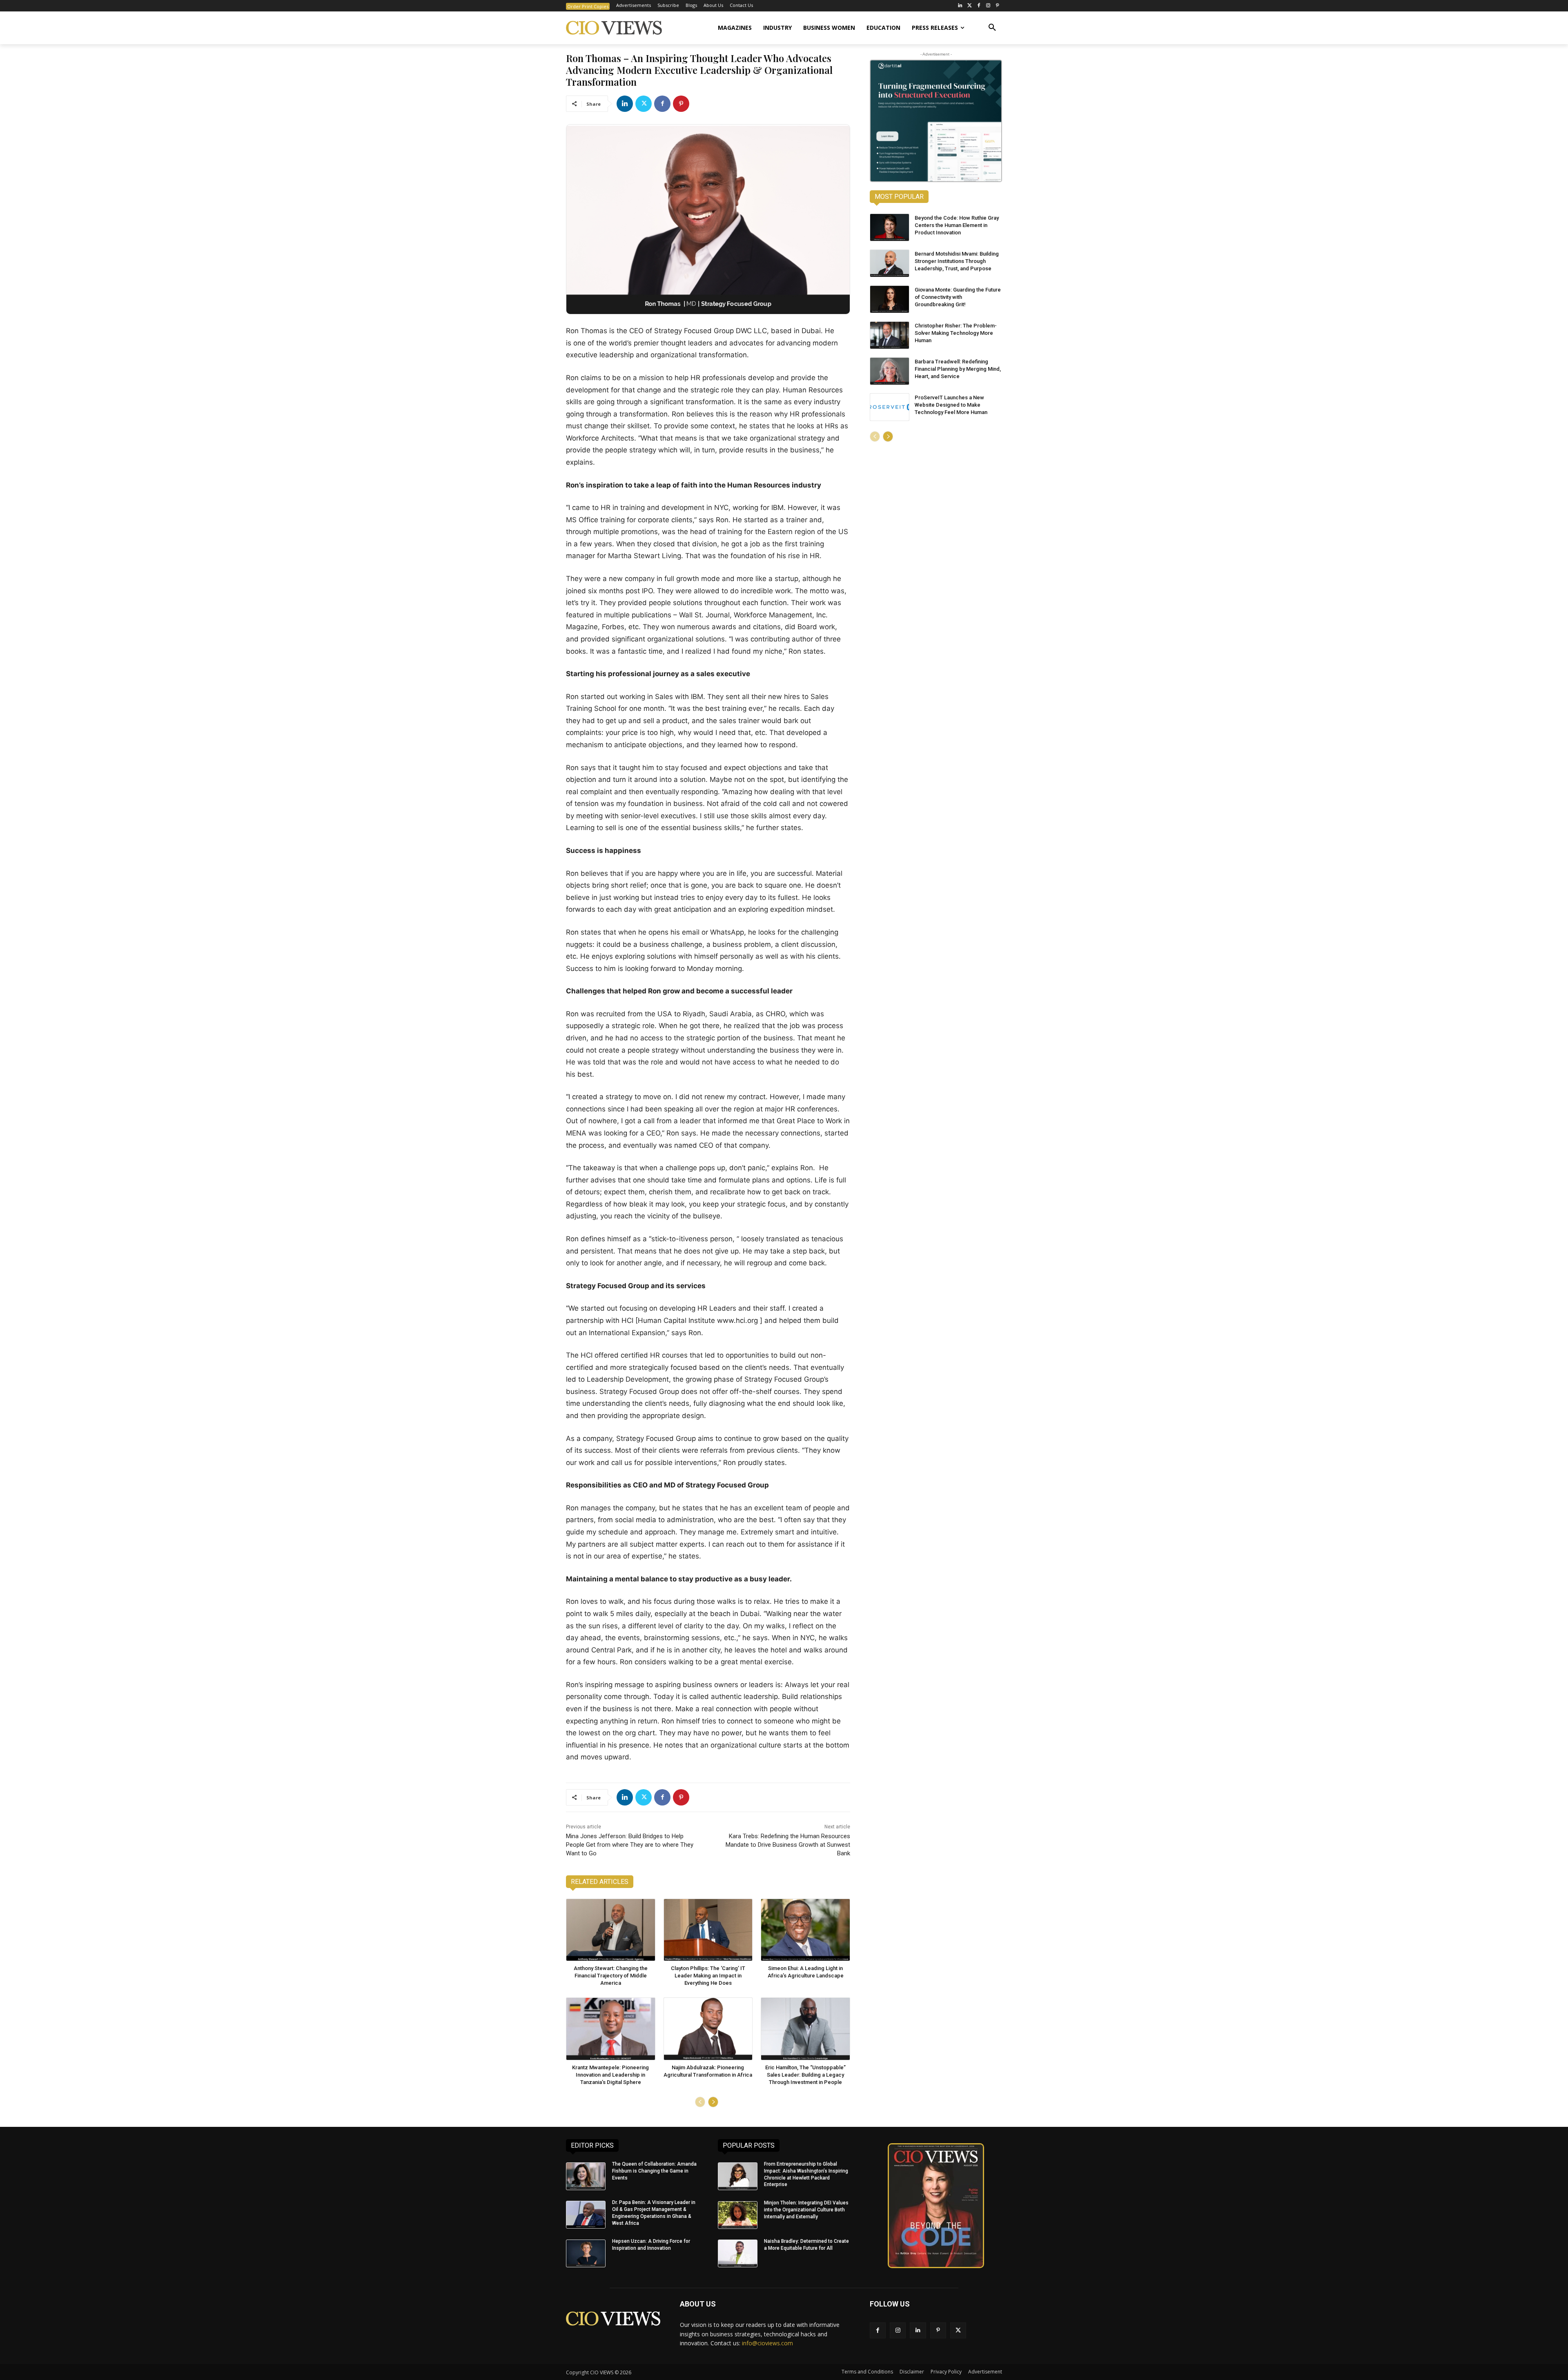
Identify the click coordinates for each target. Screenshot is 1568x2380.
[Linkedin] (625, 104)
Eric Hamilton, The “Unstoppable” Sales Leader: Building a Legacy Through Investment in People (805, 2075)
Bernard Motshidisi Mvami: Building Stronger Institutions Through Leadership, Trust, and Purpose (957, 261)
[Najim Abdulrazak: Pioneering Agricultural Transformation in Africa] (708, 2029)
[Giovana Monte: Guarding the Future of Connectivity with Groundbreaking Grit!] (890, 299)
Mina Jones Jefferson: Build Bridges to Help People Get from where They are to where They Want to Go (630, 1845)
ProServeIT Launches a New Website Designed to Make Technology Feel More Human (951, 405)
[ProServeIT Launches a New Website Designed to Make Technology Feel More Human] (890, 407)
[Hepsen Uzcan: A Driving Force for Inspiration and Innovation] (586, 2253)
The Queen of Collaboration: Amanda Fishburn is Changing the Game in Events (654, 2171)
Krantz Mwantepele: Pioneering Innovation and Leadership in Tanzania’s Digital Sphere (610, 2075)
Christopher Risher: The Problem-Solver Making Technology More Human (956, 333)
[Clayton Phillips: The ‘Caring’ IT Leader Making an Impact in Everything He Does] (708, 1930)
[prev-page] (700, 2102)
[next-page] (713, 2102)
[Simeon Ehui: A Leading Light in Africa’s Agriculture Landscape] (805, 1930)
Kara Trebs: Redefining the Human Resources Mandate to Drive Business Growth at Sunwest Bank (788, 1845)
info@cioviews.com (767, 2343)
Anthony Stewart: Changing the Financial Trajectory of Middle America (611, 1976)
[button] (992, 28)
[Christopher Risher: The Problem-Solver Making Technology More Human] (890, 335)
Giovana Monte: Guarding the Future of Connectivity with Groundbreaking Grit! (958, 297)
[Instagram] (988, 6)
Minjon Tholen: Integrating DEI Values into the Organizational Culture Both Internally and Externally (806, 2210)
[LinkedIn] (960, 6)
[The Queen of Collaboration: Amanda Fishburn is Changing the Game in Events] (586, 2176)
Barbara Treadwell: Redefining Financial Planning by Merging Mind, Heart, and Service (958, 369)
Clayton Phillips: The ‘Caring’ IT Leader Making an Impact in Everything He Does (708, 1976)
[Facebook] (979, 6)
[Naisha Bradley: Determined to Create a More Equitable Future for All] (738, 2253)
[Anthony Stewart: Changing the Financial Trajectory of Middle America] (611, 1930)
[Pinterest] (997, 6)
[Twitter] (970, 6)
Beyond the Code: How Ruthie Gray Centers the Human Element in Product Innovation (957, 225)
